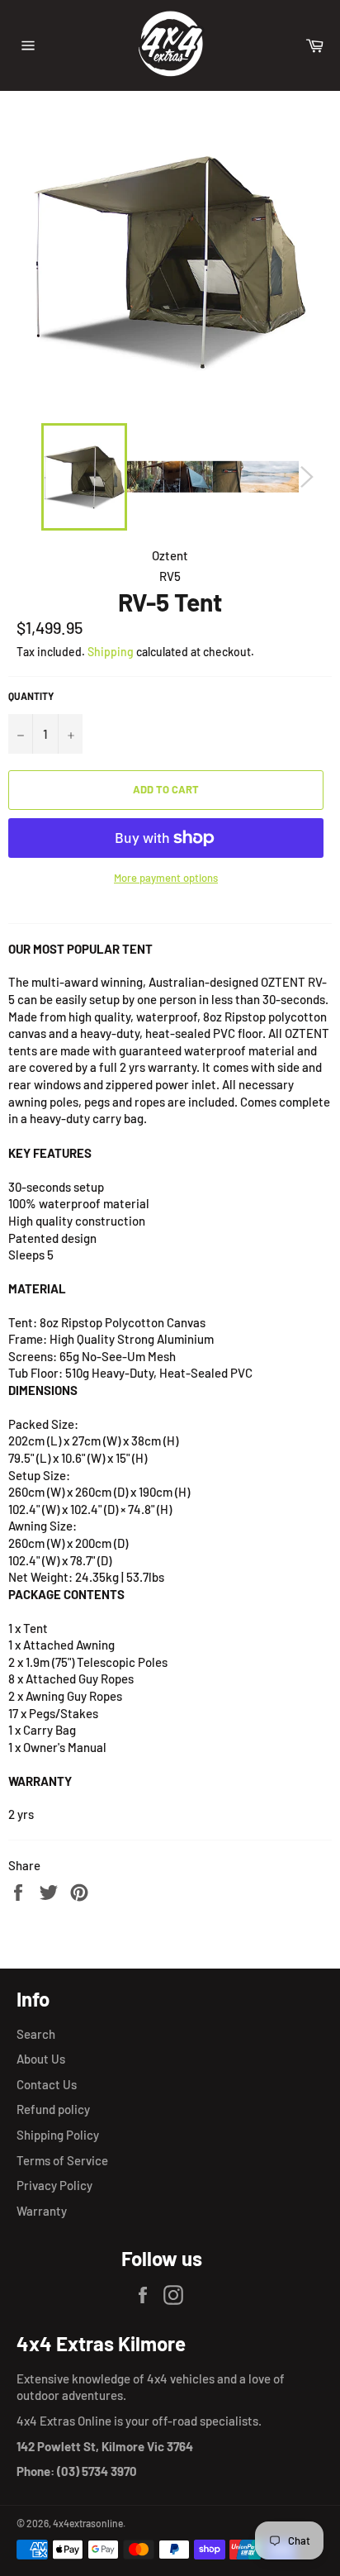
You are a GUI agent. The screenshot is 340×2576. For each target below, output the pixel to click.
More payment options (166, 878)
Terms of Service (62, 2160)
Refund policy (53, 2109)
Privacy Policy (54, 2185)
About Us (41, 2059)
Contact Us (47, 2084)
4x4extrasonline (88, 2523)
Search (36, 2034)
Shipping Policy (58, 2135)
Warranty (42, 2211)
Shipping (111, 652)
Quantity (31, 696)
